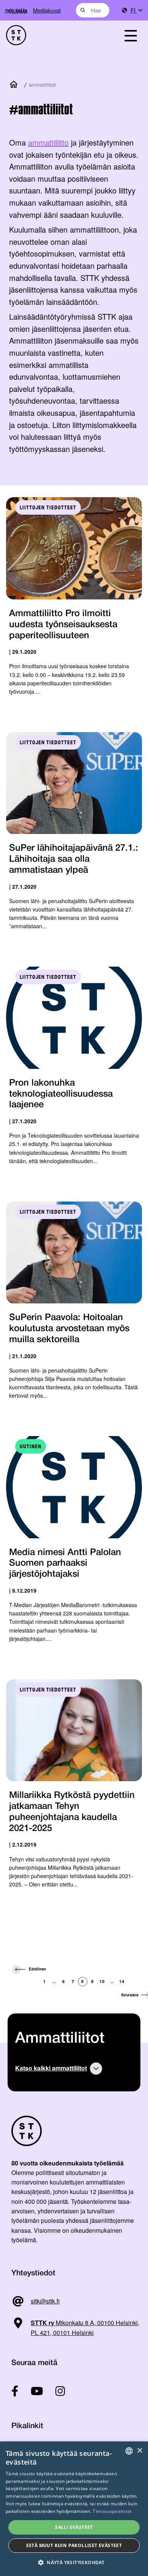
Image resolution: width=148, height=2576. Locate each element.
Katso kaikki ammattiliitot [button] (51, 2068)
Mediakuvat (47, 10)
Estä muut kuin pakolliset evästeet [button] (74, 2545)
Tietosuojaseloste (112, 2511)
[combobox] (93, 10)
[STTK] (54, 35)
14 (122, 1981)
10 (102, 1981)
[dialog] (74, 2509)
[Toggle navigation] (131, 35)
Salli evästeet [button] (74, 2527)
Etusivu (15, 85)
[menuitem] (136, 10)
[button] (74, 2563)
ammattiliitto (48, 142)
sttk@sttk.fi (45, 2301)
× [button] (139, 2451)
